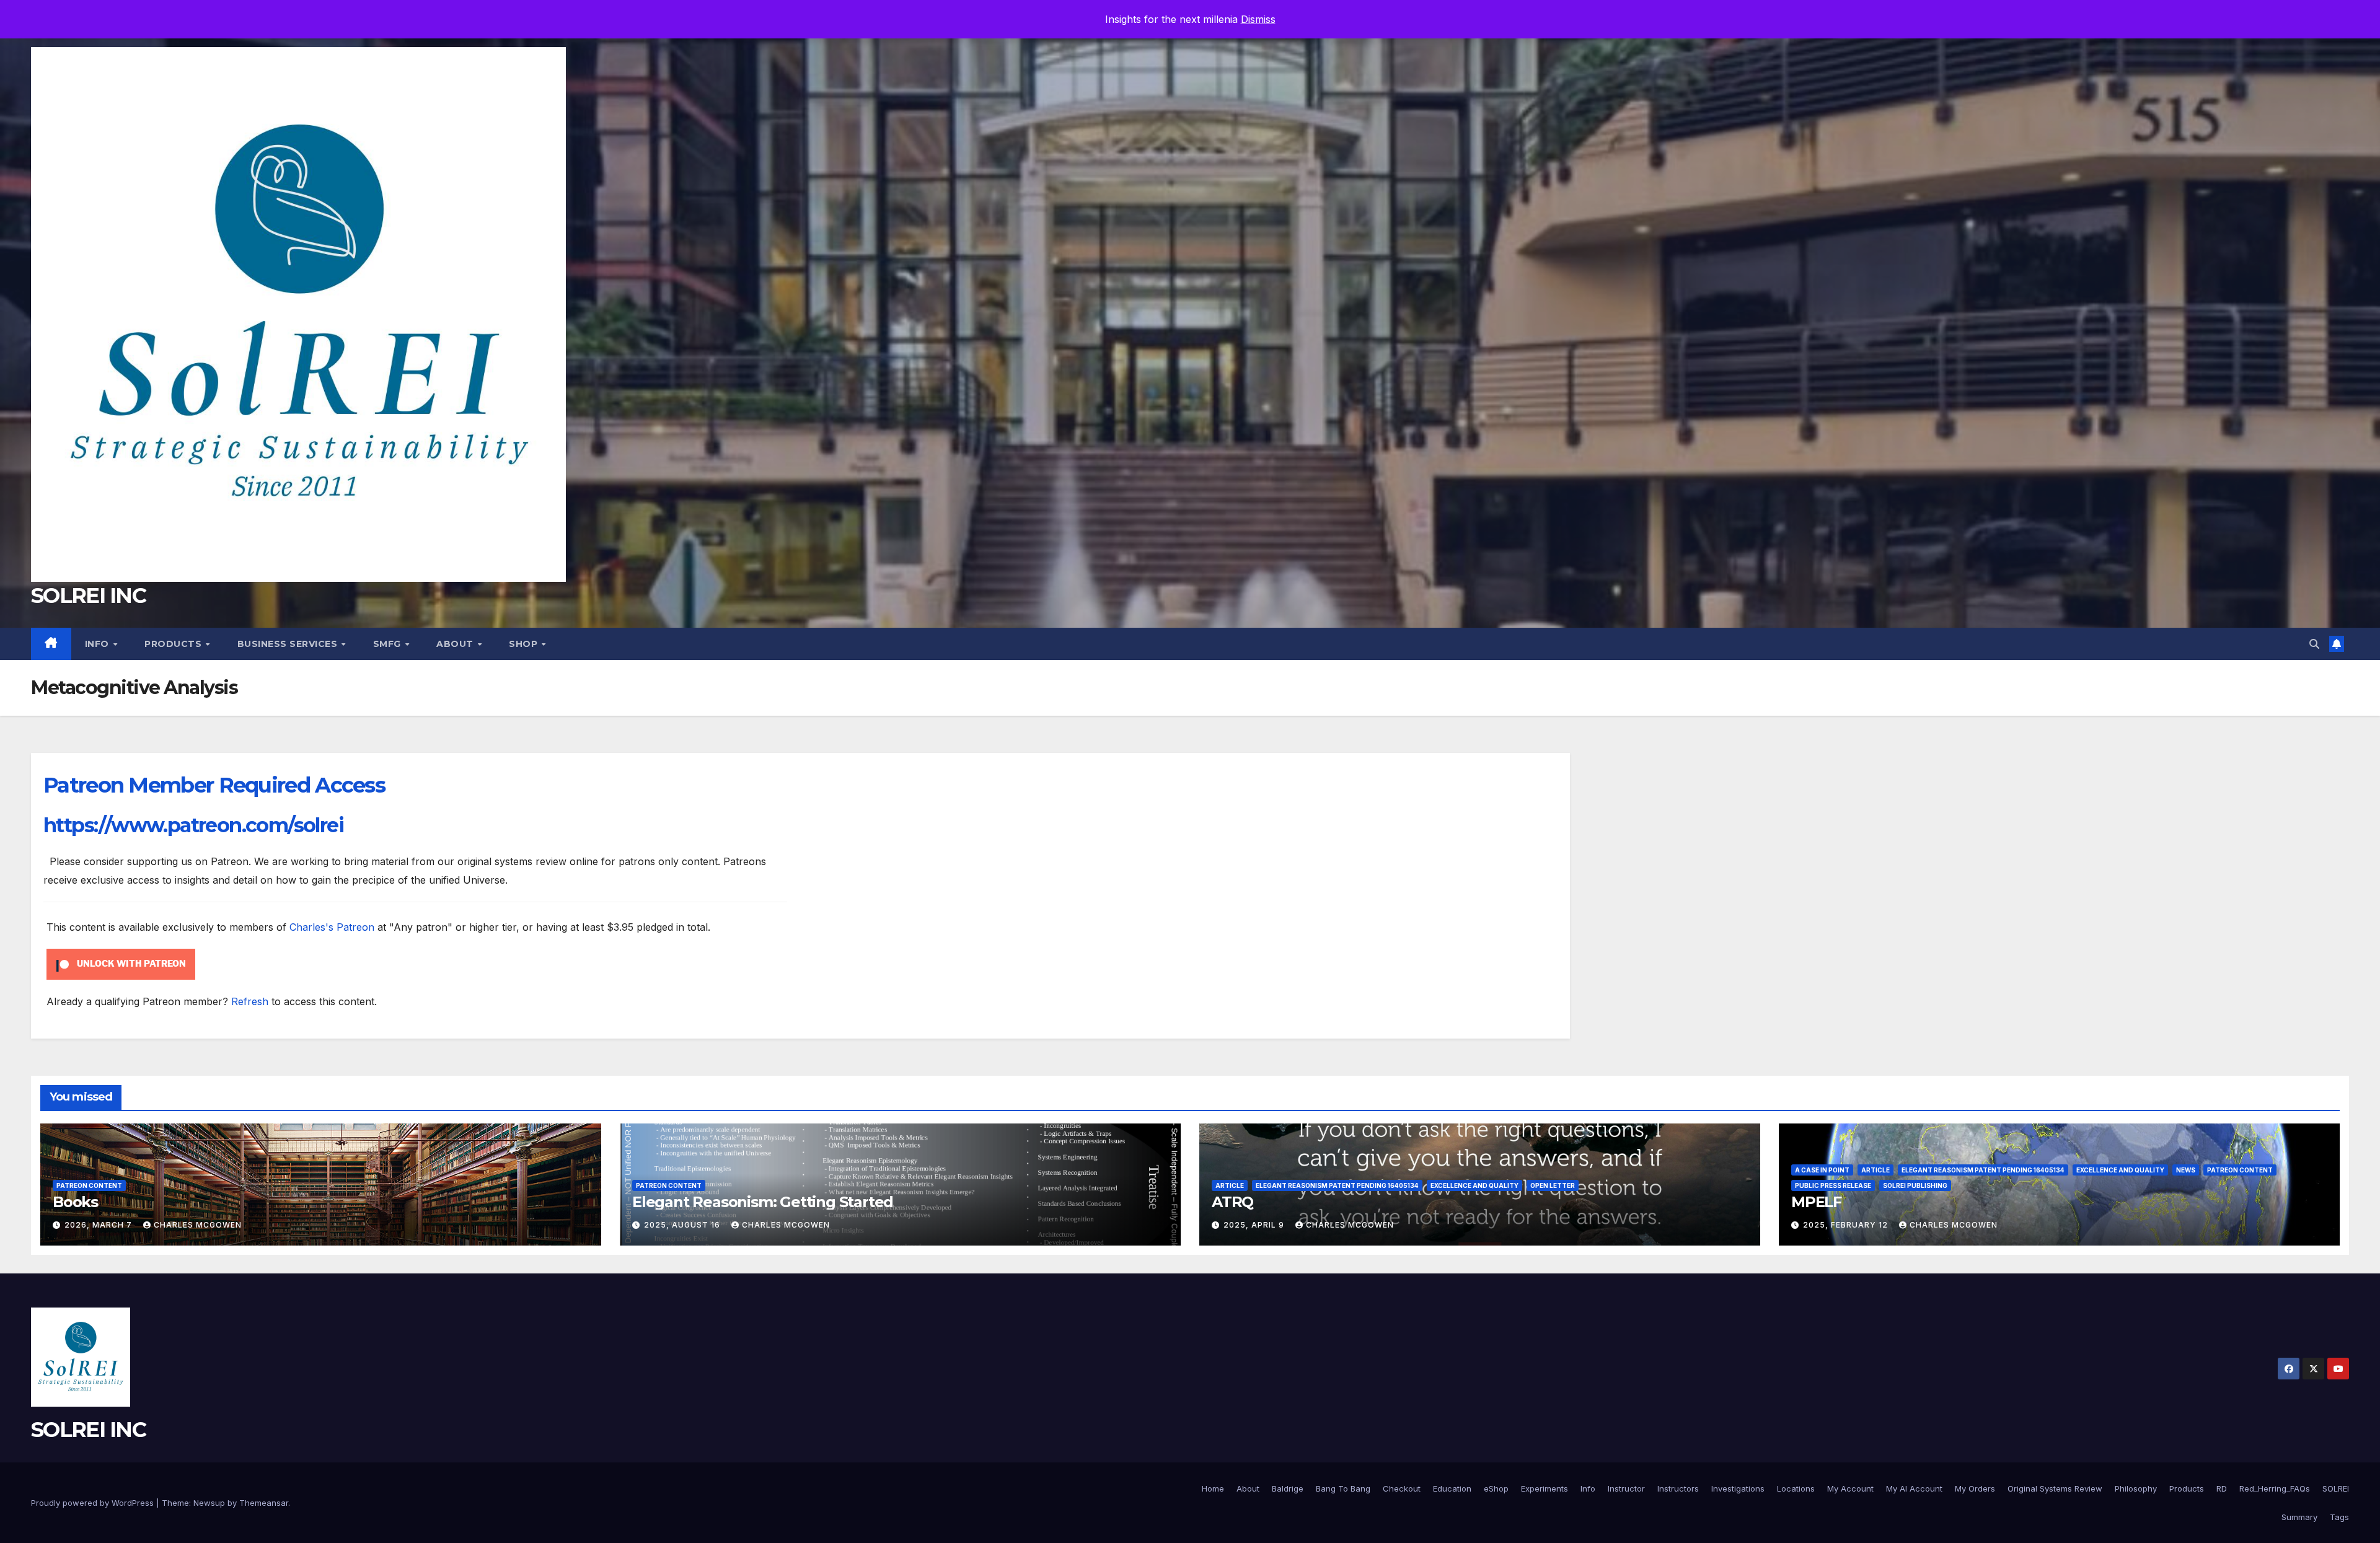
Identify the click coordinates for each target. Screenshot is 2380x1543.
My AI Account (1914, 1488)
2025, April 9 (1255, 1225)
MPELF (1816, 1202)
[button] (2314, 644)
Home (1213, 1488)
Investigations (1738, 1488)
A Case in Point (1822, 1170)
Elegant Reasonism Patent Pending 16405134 (1337, 1185)
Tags (2339, 1517)
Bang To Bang (1343, 1488)
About (456, 644)
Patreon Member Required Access (214, 785)
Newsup (209, 1503)
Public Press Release (1833, 1185)
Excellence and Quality (1474, 1185)
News (2186, 1170)
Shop (525, 644)
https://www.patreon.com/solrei (193, 825)
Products (174, 644)
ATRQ (1232, 1202)
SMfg (389, 644)
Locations (1796, 1488)
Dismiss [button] (1258, 19)
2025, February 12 (1847, 1225)
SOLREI (2336, 1488)
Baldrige (1288, 1488)
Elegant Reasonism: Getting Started (763, 1202)
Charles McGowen (198, 1225)
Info (99, 644)
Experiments (1545, 1488)
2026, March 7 (99, 1225)
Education (1452, 1488)
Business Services (289, 644)
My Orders (1975, 1488)
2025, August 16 (683, 1225)
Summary (2299, 1517)
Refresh (250, 1001)
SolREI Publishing (1915, 1185)
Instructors (1678, 1488)
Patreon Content (89, 1185)
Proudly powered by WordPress (94, 1503)
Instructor (1626, 1488)
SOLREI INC (88, 596)
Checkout (1402, 1488)
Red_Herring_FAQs (2275, 1488)
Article (1230, 1185)
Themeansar (264, 1503)
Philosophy (2136, 1488)
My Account (1850, 1488)
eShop (1496, 1488)
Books (75, 1202)
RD (2222, 1488)
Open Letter (1553, 1185)
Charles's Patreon (332, 927)
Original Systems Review (2055, 1488)
